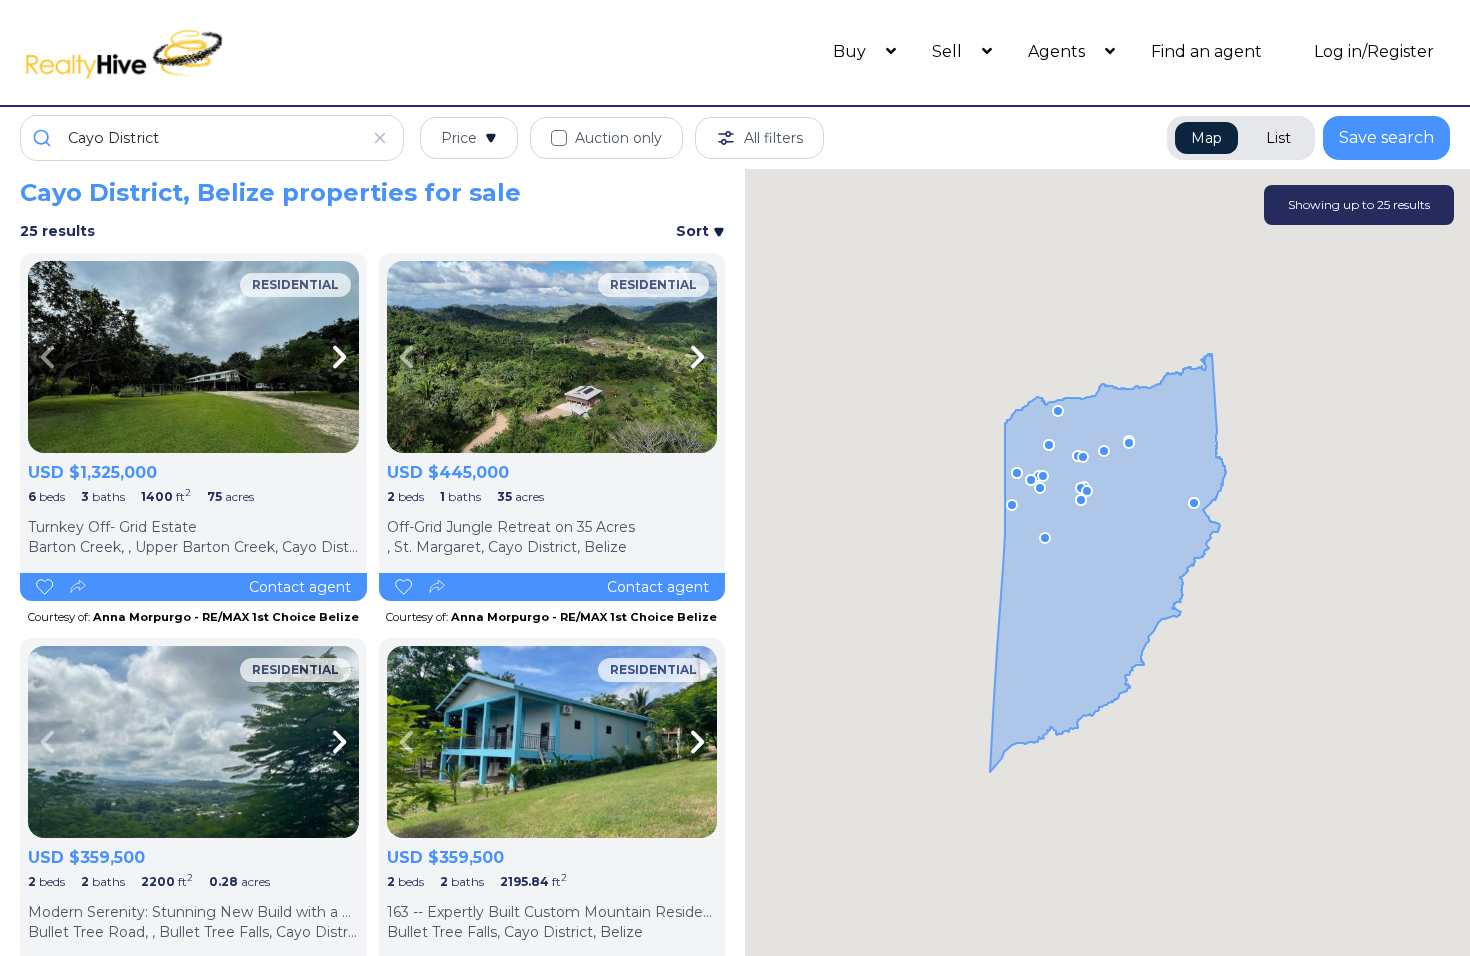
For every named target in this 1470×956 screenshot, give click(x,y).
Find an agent (1206, 51)
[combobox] (212, 138)
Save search (1386, 137)
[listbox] (193, 357)
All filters (773, 138)
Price (459, 138)
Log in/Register (1374, 51)
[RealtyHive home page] (199, 52)
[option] (193, 357)
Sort (694, 231)
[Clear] (380, 138)
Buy (851, 51)
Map (1206, 138)
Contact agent (300, 587)
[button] (1017, 473)
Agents (1058, 51)
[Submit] (44, 138)
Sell (949, 51)
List (1278, 138)
